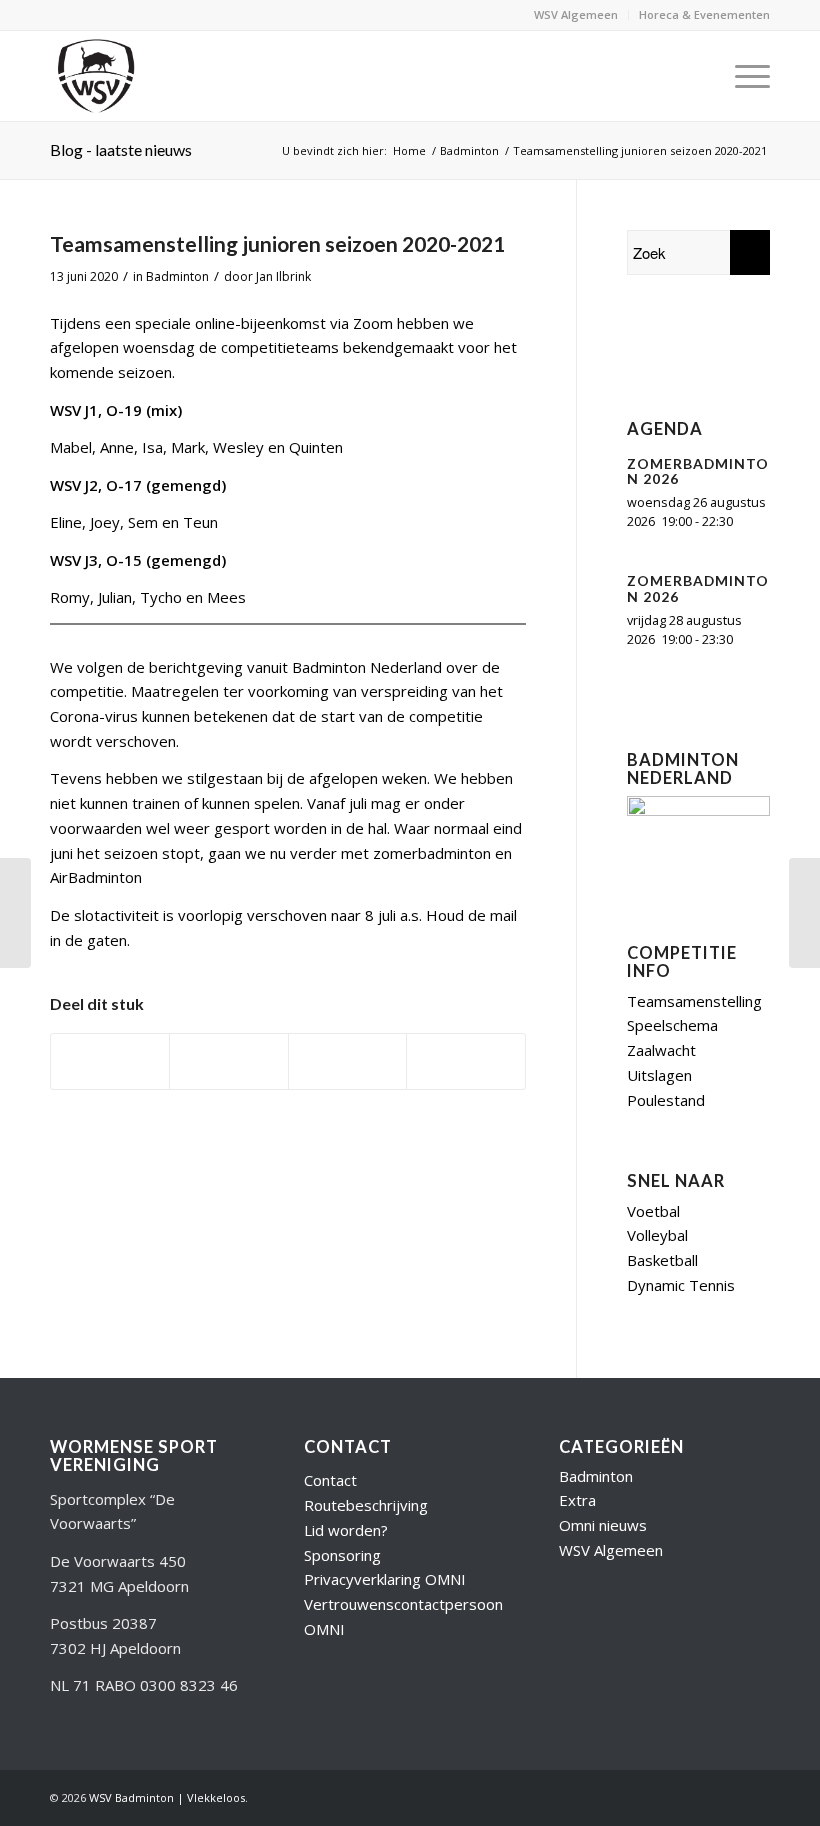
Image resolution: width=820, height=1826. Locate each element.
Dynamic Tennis (681, 1285)
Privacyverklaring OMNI (385, 1579)
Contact (330, 1480)
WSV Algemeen (576, 14)
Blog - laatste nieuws (121, 149)
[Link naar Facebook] (695, 1796)
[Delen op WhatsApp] (347, 1062)
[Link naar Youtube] (665, 1796)
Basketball (662, 1260)
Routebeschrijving (366, 1505)
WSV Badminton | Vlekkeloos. (168, 1797)
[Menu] (742, 76)
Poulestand (666, 1100)
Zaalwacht (661, 1050)
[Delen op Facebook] (110, 1062)
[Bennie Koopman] (698, 347)
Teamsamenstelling (694, 1001)
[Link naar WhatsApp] (755, 1796)
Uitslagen (659, 1075)
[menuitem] (576, 15)
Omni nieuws (603, 1525)
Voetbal (653, 1211)
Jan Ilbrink (283, 276)
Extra (577, 1500)
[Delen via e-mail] (465, 1062)
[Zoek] (695, 76)
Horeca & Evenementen (704, 14)
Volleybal (657, 1235)
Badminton (177, 276)
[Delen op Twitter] (228, 1062)
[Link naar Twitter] (635, 1796)
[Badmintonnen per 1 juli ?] (15, 913)
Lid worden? (346, 1530)
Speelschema (672, 1025)
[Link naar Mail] (725, 1796)
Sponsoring (342, 1555)
